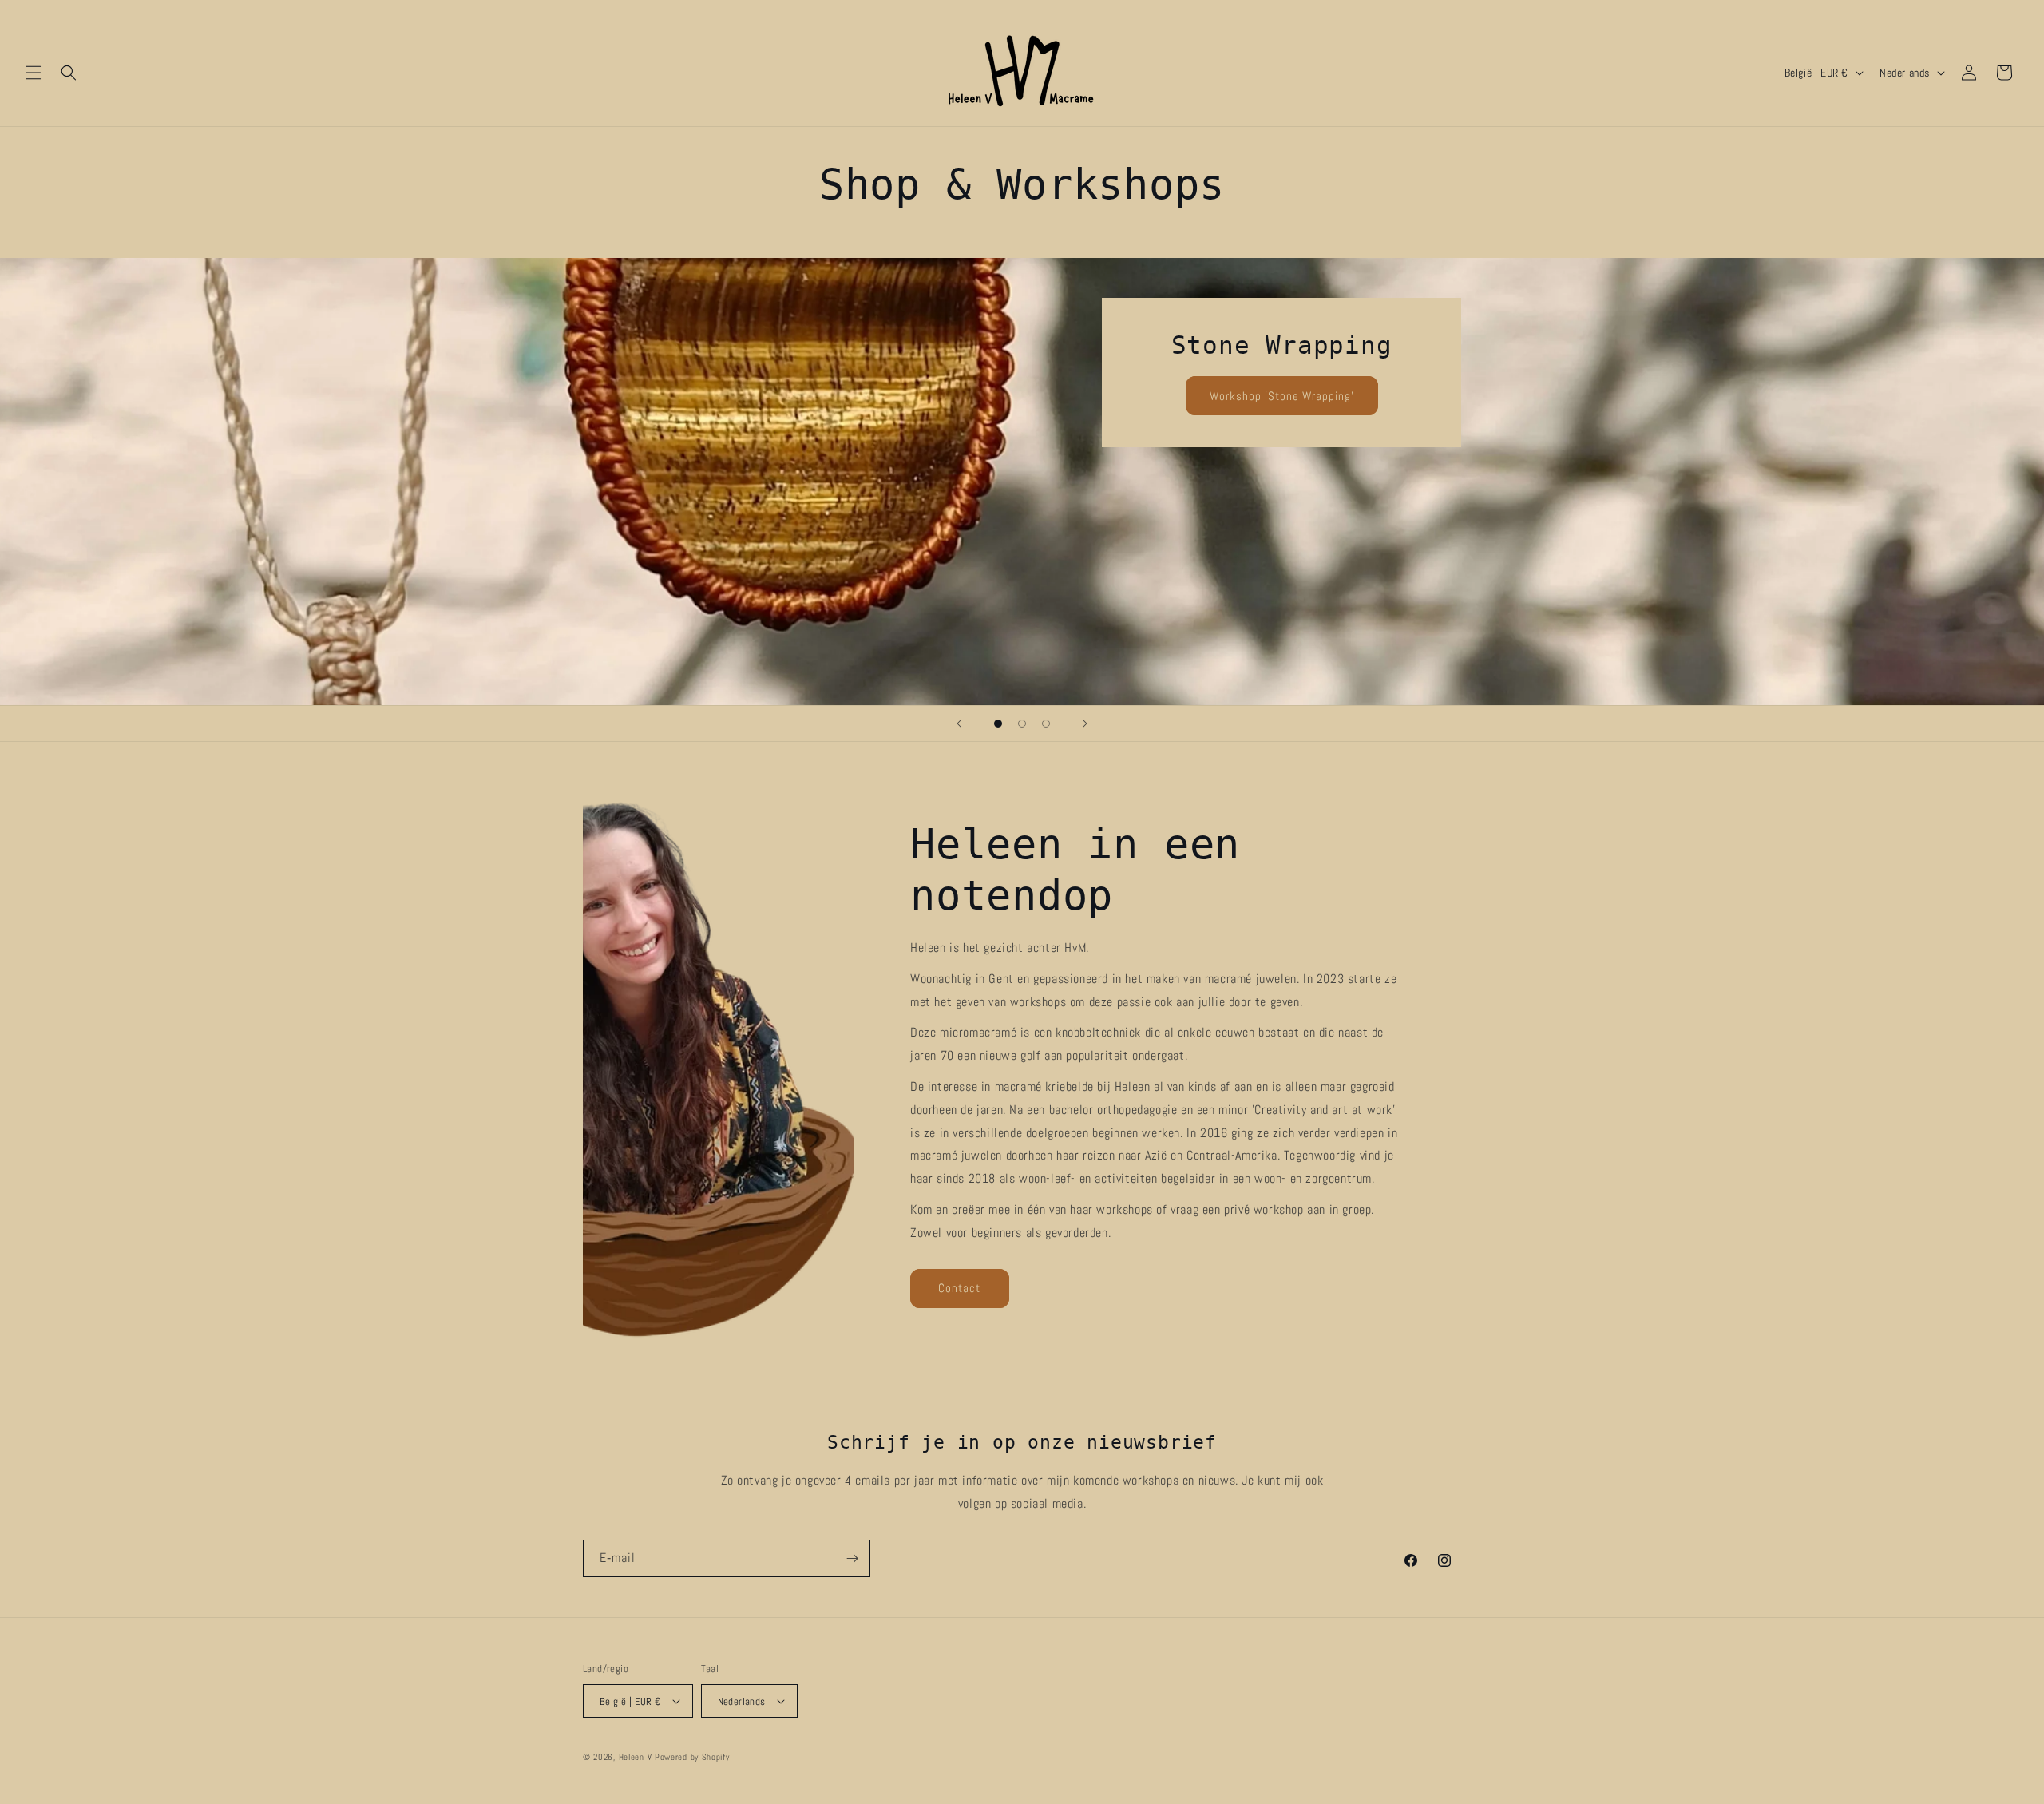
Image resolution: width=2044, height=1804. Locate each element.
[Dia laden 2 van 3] (1022, 724)
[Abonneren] (852, 1558)
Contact (959, 1288)
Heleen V (636, 1757)
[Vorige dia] (959, 724)
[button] (34, 73)
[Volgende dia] (1085, 724)
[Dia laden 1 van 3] (998, 724)
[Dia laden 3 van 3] (1046, 724)
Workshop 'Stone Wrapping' (1282, 396)
